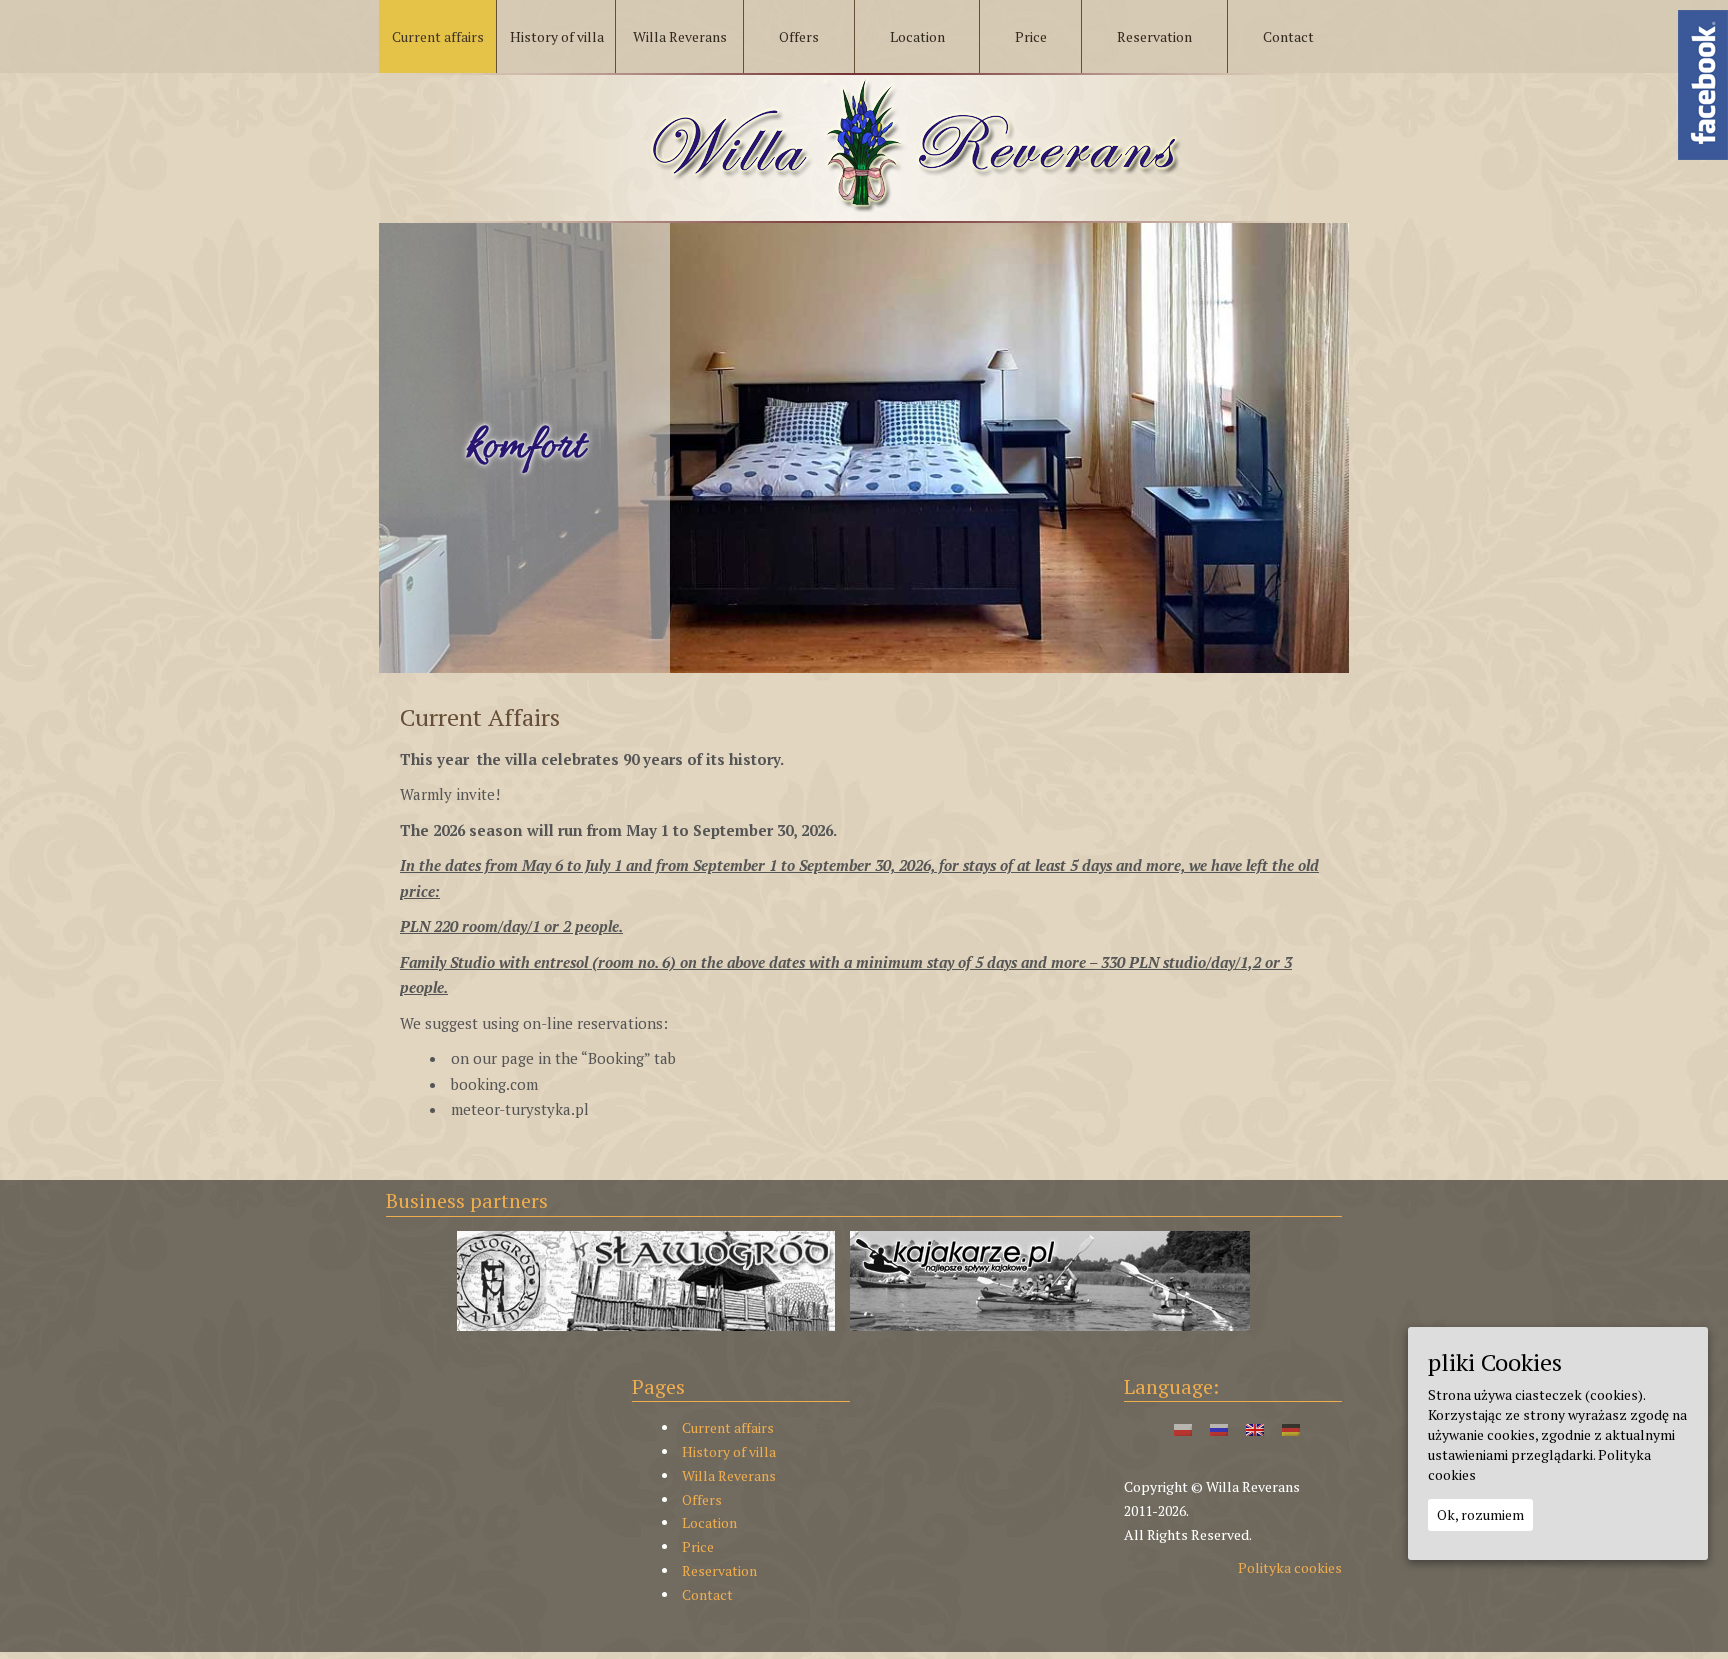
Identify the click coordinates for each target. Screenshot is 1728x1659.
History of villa (729, 1451)
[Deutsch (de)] (1291, 1427)
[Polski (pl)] (1183, 1427)
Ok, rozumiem (1480, 1513)
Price (698, 1546)
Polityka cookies (1290, 1567)
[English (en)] (1255, 1427)
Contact (707, 1594)
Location (709, 1522)
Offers (702, 1499)
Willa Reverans (729, 1475)
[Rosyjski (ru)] (1219, 1427)
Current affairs (728, 1427)
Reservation (719, 1570)
